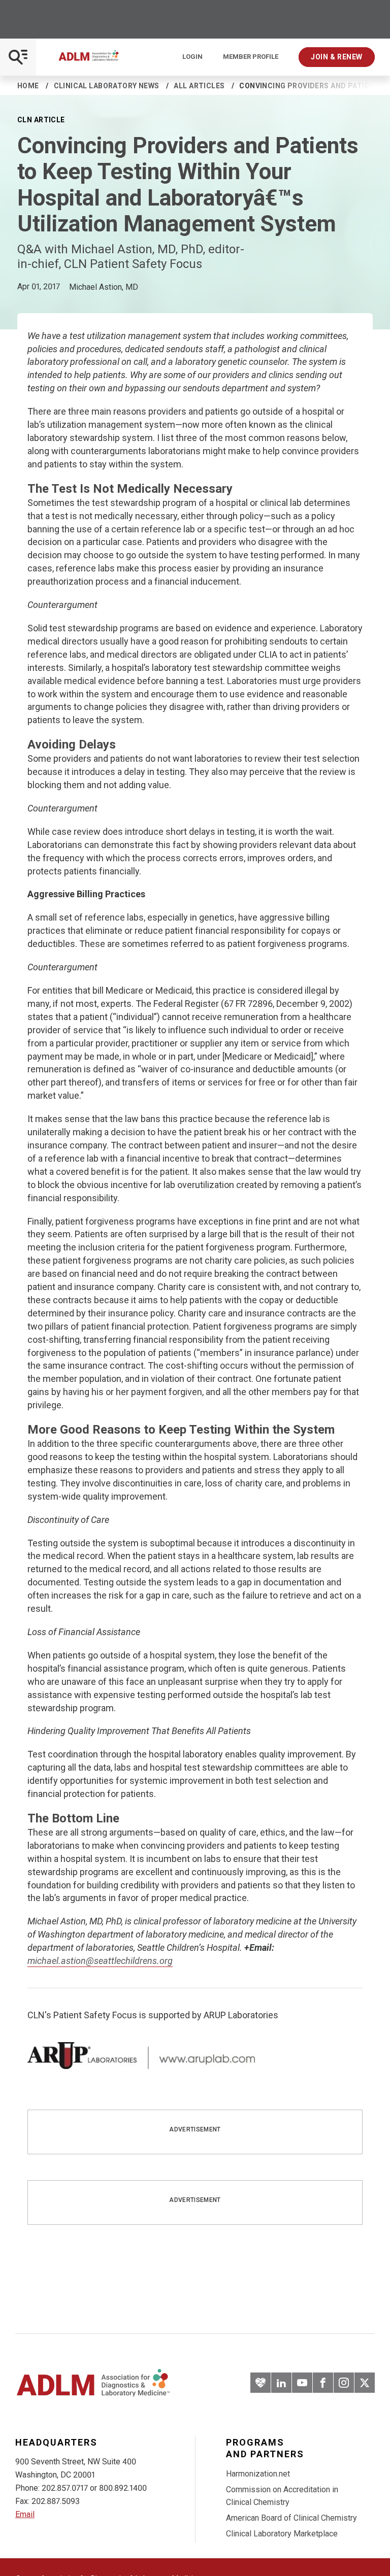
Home (28, 86)
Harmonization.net (258, 2474)
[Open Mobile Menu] (18, 57)
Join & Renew (337, 57)
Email (25, 2514)
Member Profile (251, 57)
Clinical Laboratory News (107, 86)
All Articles (199, 86)
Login (192, 57)
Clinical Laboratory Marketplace (282, 2534)
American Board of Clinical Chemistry (291, 2518)
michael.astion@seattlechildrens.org (100, 1961)
